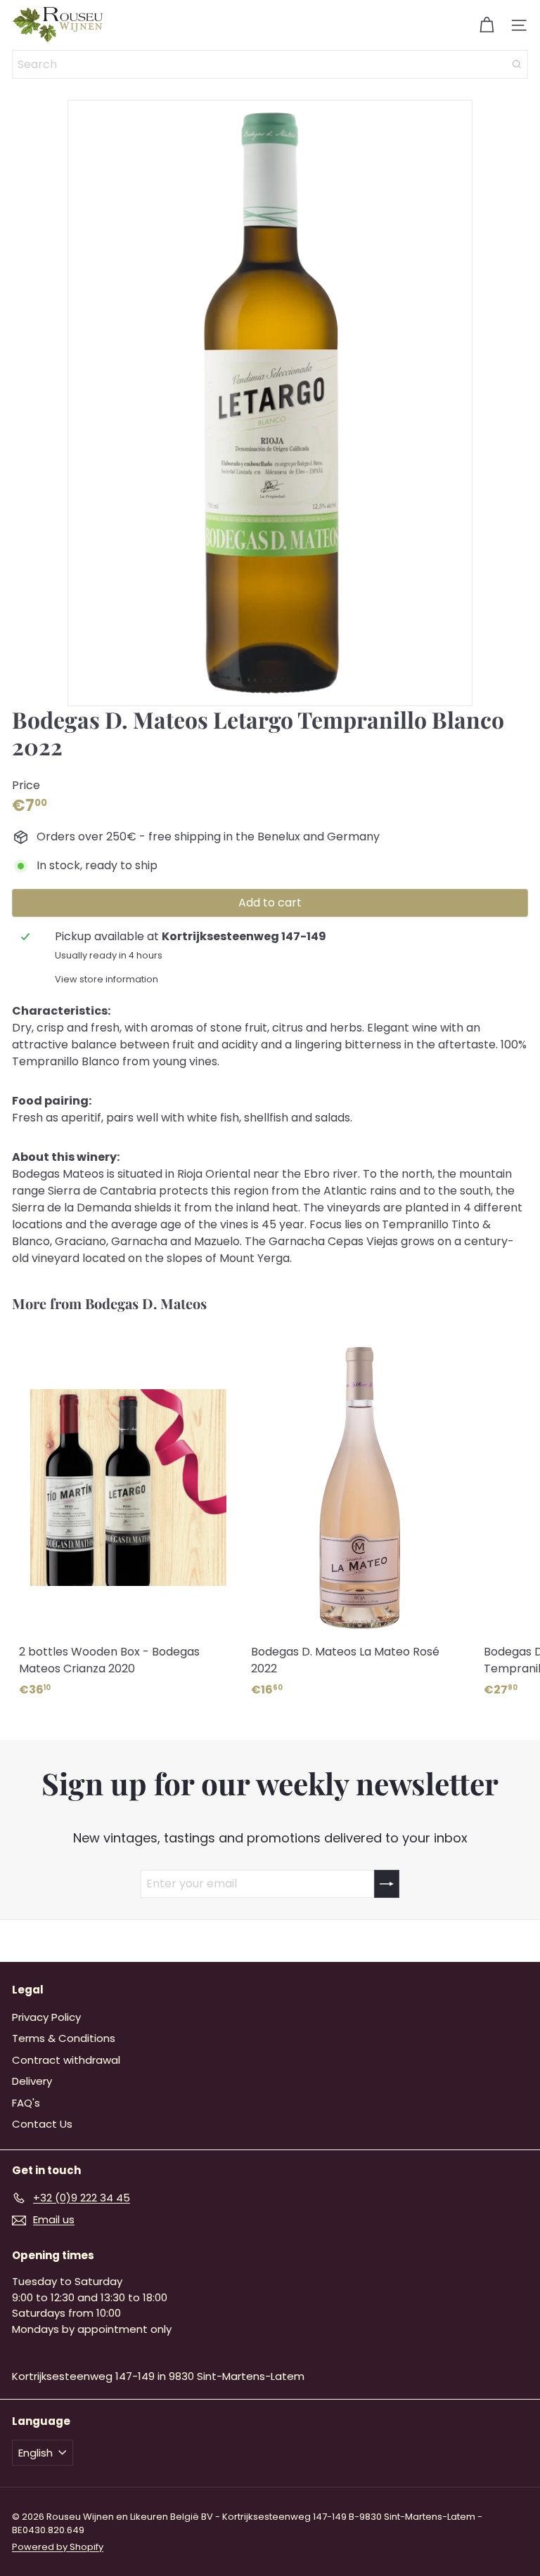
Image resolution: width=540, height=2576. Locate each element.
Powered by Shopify (58, 2547)
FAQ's (26, 2103)
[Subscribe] (387, 1884)
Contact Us (42, 2124)
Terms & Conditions (64, 2038)
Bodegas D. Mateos (146, 1303)
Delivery (32, 2081)
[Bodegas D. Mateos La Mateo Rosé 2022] (360, 1517)
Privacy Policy (46, 2017)
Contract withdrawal (66, 2060)
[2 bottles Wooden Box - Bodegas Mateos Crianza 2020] (128, 1517)
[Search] (517, 64)
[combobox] (270, 64)
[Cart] (487, 25)
